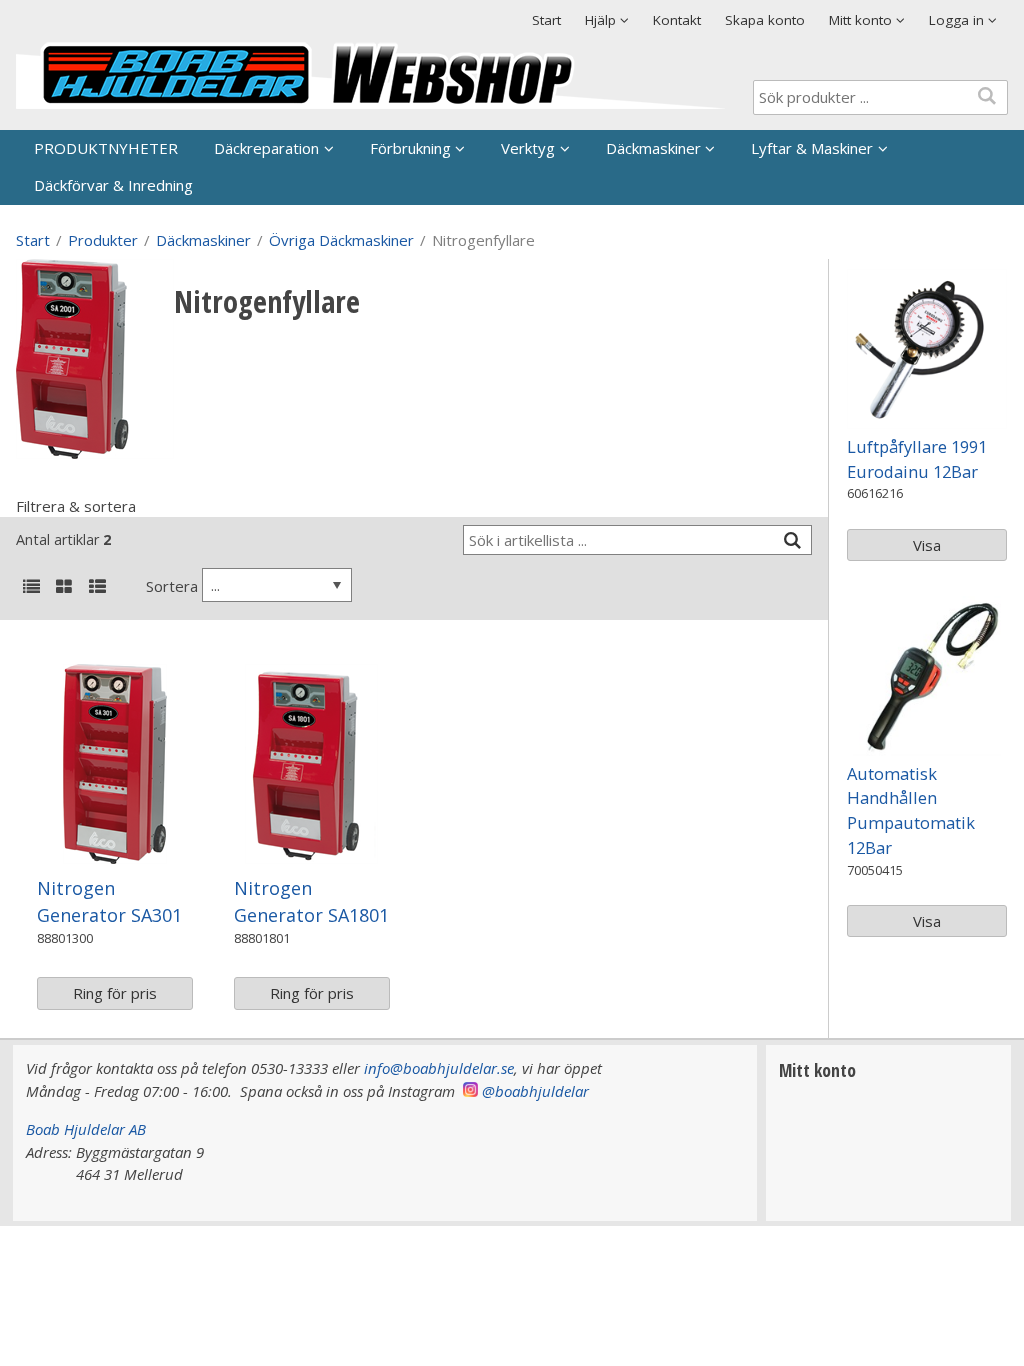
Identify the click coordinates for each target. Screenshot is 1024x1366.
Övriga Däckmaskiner (341, 240)
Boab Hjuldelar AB (86, 1129)
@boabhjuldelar (535, 1091)
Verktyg (528, 148)
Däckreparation (266, 148)
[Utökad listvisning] (97, 588)
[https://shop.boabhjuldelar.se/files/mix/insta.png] (470, 1091)
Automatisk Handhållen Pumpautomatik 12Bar (911, 810)
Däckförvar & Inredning (113, 185)
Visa (927, 545)
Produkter (103, 240)
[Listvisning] (31, 588)
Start (546, 20)
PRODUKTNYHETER (106, 148)
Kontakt (677, 20)
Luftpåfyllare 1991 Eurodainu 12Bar (917, 459)
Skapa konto (765, 20)
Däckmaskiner (653, 148)
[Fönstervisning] (64, 588)
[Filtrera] (792, 540)
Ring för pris (115, 993)
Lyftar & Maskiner (812, 148)
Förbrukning (410, 148)
